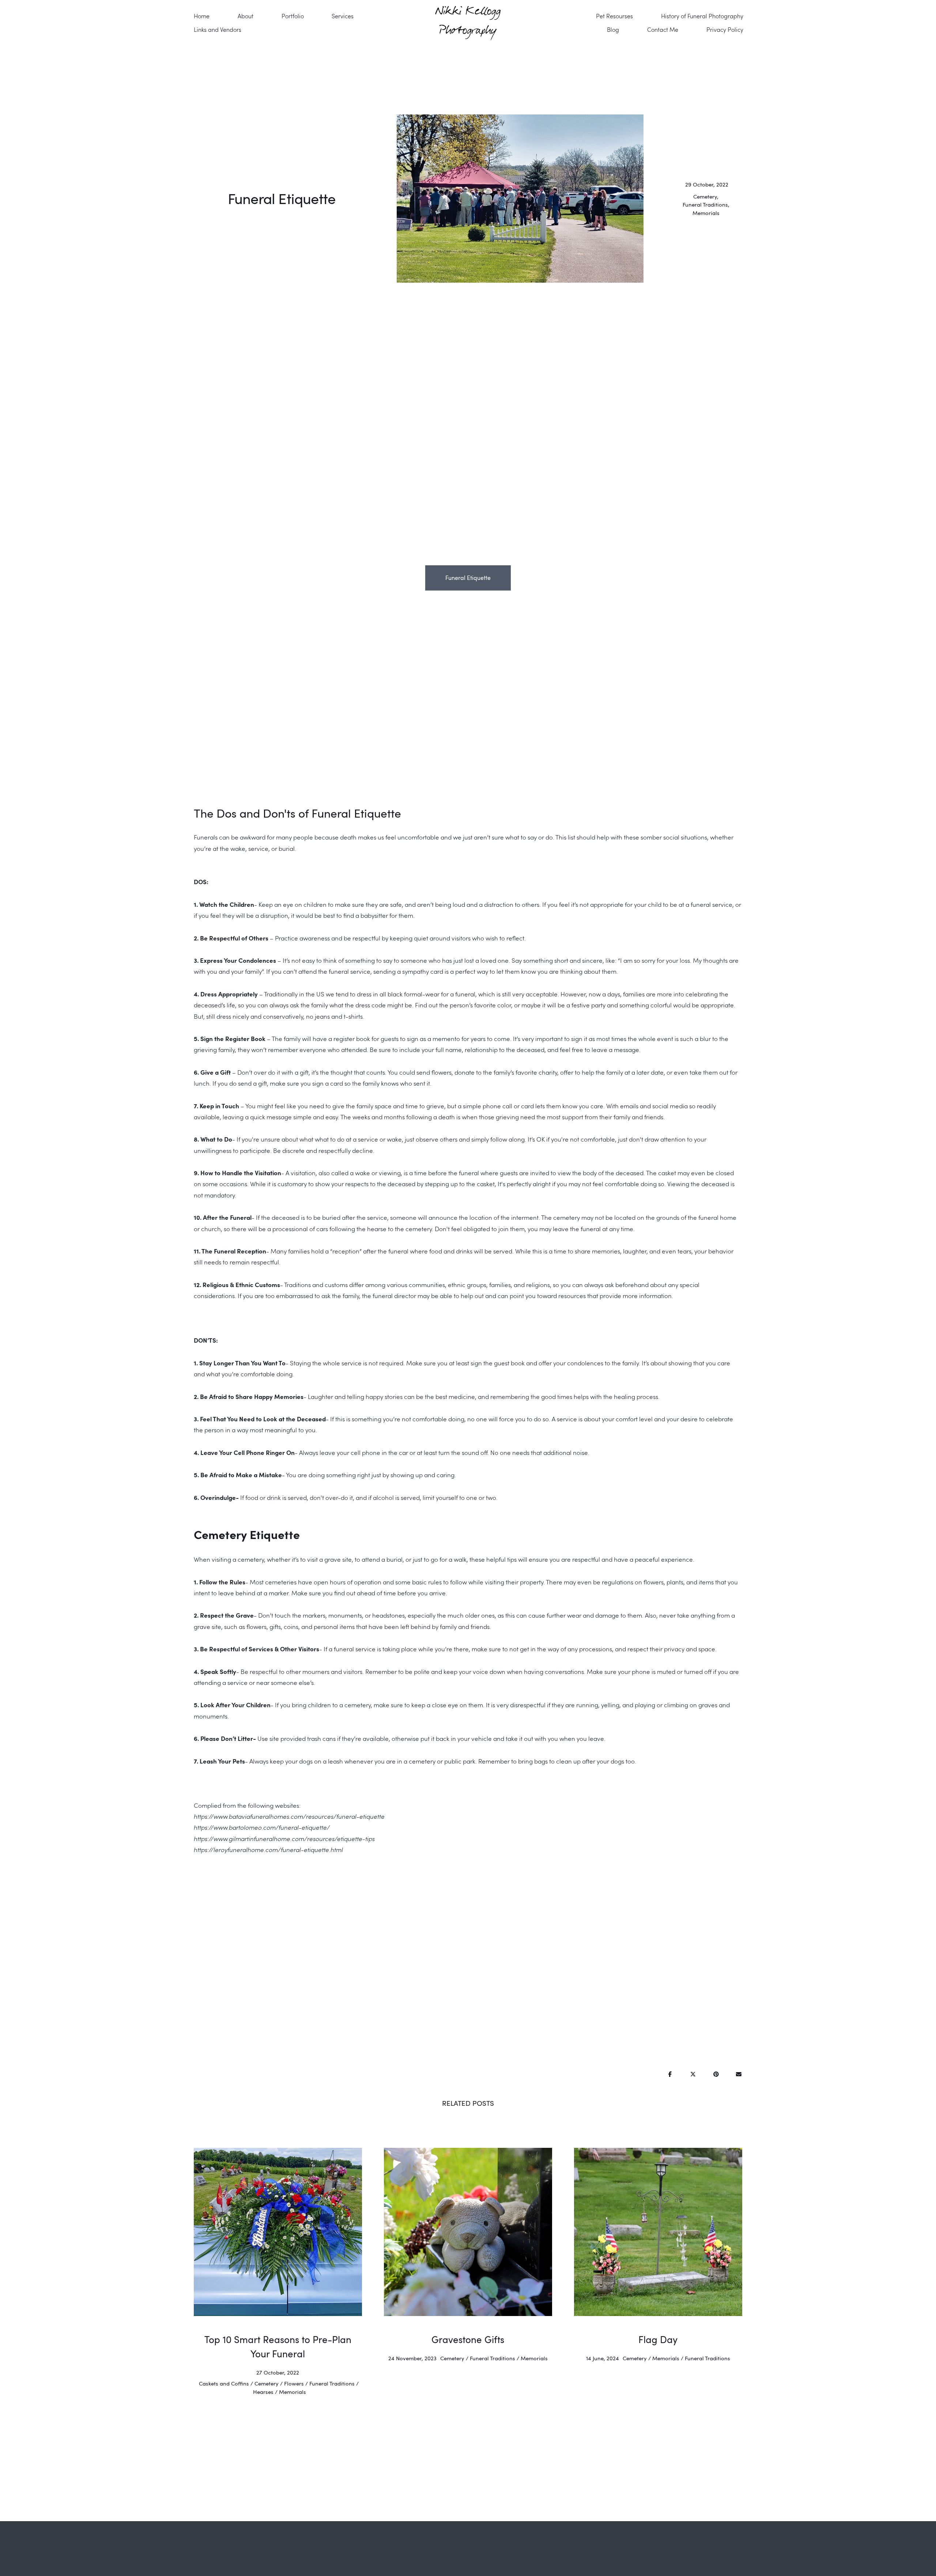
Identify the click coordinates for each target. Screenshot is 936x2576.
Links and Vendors (218, 29)
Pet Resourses (614, 16)
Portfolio (293, 16)
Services (343, 16)
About (246, 16)
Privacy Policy (725, 29)
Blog (613, 29)
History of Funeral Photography (702, 16)
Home (202, 16)
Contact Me (663, 29)
